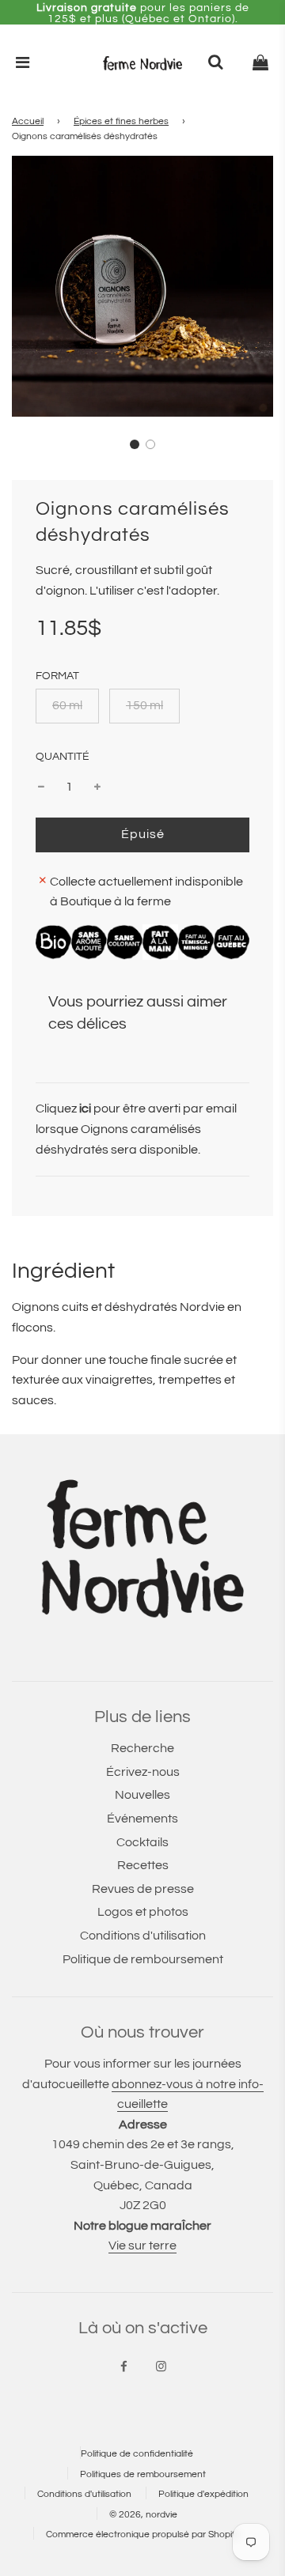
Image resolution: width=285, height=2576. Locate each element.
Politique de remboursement (143, 1959)
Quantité (63, 756)
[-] (41, 788)
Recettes (143, 1865)
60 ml (67, 705)
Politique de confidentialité (137, 2454)
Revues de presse (143, 1889)
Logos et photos (143, 1912)
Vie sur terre (142, 2246)
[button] (135, 444)
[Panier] (260, 63)
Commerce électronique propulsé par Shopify (143, 2534)
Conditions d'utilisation (143, 1936)
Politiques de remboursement (143, 2474)
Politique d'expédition (203, 2494)
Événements (142, 1819)
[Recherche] (215, 63)
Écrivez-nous (143, 1772)
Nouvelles (142, 1795)
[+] (97, 788)
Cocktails (142, 1842)
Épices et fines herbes (121, 121)
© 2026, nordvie (143, 2515)
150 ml (144, 705)
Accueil (28, 121)
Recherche (142, 1748)
